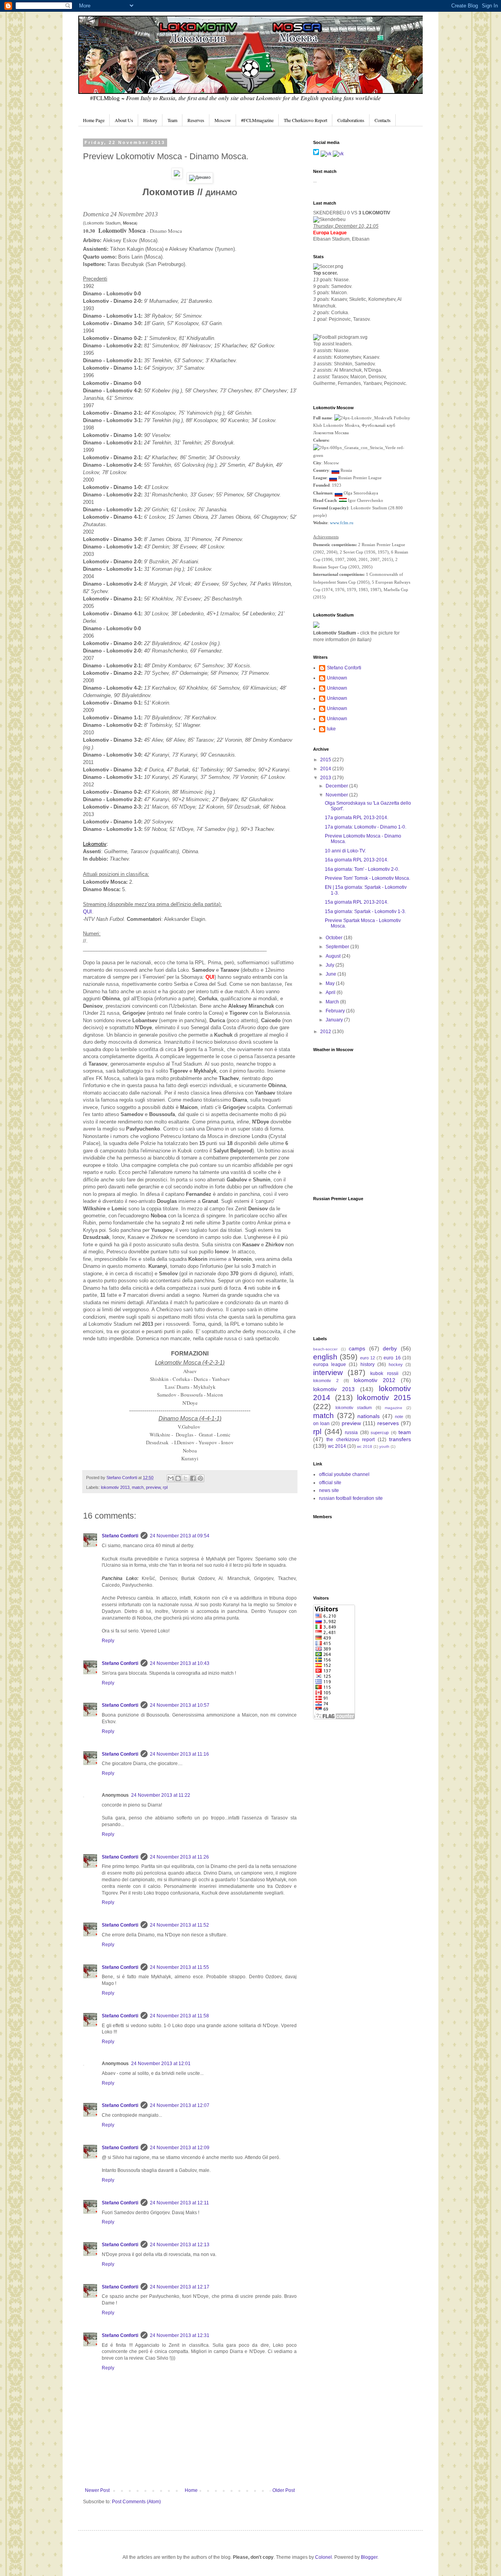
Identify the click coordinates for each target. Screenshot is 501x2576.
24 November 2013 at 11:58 (179, 2016)
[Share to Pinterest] (200, 1478)
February (336, 1011)
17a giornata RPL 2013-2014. (357, 818)
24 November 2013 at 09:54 (180, 1536)
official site (330, 1483)
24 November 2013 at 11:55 (179, 1967)
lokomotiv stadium (354, 1408)
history (368, 1364)
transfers (400, 1439)
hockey (396, 1364)
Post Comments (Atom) (136, 2502)
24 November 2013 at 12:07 (180, 2105)
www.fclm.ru (342, 523)
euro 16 (392, 1358)
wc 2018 (365, 1446)
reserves (388, 1423)
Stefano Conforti (122, 1478)
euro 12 (368, 1358)
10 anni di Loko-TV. (345, 851)
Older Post (284, 2490)
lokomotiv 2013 (115, 1487)
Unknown (337, 678)
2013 (326, 778)
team (405, 1432)
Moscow (223, 120)
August (334, 956)
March (333, 1002)
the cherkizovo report (351, 1440)
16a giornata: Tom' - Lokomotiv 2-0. (362, 869)
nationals (369, 1416)
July (331, 965)
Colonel (323, 2557)
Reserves (196, 120)
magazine (394, 1408)
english (325, 1357)
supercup (380, 1433)
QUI (87, 912)
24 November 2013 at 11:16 (179, 1754)
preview (153, 1487)
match (138, 1487)
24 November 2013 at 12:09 (180, 2148)
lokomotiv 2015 (384, 1398)
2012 (326, 1032)
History (150, 120)
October (335, 938)
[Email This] (171, 1478)
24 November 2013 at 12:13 (180, 2245)
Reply (108, 1641)
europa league (330, 1364)
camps (357, 1348)
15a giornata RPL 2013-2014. (357, 902)
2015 (326, 760)
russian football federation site (351, 1498)
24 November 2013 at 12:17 (180, 2287)
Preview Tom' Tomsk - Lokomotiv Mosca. (368, 878)
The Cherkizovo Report (305, 120)
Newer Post (97, 2490)
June (332, 974)
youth (384, 1446)
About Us (124, 120)
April (331, 992)
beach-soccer (325, 1349)
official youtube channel (344, 1474)
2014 (326, 769)
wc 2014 (337, 1446)
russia (351, 1433)
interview (328, 1372)
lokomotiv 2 (326, 1381)
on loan (321, 1424)
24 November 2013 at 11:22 (161, 1795)
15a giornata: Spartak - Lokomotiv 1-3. (365, 911)
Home (191, 2490)
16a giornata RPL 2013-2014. (357, 860)
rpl (165, 1487)
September (338, 947)
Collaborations (351, 120)
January (335, 1020)
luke (331, 729)
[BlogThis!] (178, 1478)
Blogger (369, 2557)
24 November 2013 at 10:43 (180, 1663)
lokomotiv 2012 (375, 1380)
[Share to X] (186, 1478)
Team (172, 120)
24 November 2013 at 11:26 (179, 1857)
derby (390, 1348)
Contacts (383, 120)
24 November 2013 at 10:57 (180, 1705)
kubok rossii (384, 1373)
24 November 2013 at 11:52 (179, 1925)
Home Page (94, 120)
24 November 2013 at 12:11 (179, 2203)
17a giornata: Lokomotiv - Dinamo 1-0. (366, 827)
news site (329, 1490)
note (399, 1417)
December (337, 786)
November (337, 795)
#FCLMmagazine (257, 120)
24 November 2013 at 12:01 (161, 2064)
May (331, 983)
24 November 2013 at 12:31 (180, 2335)
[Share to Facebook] (193, 1478)
